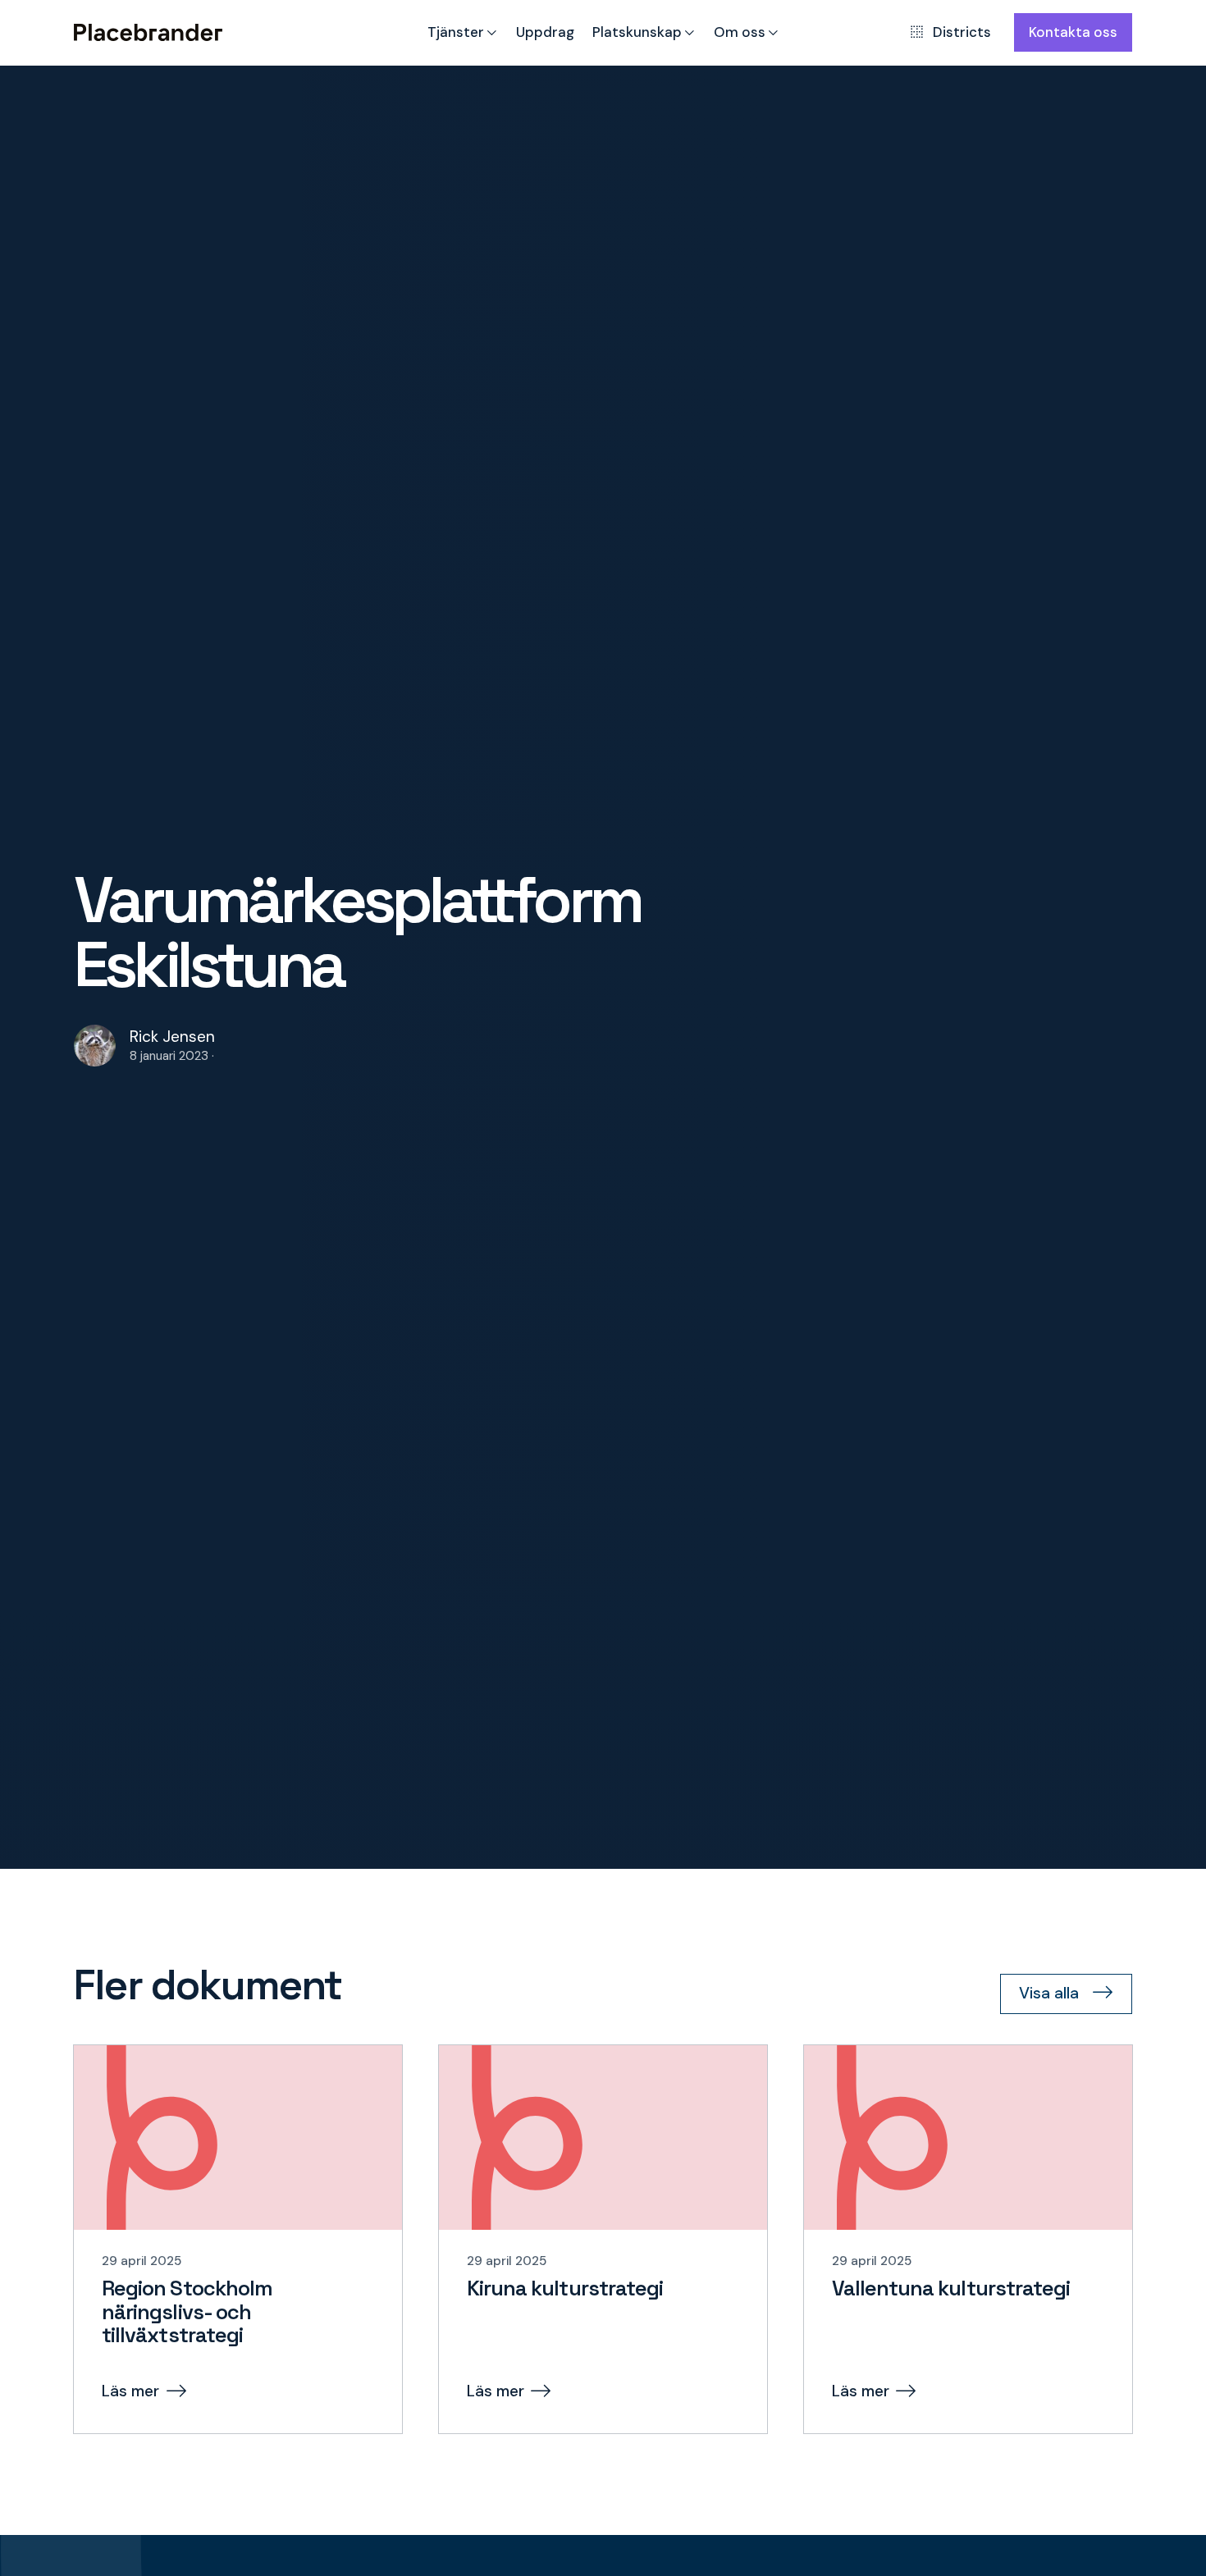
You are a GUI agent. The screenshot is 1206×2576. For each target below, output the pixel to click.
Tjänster (456, 32)
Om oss (740, 32)
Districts (962, 32)
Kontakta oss (1073, 32)
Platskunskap (637, 32)
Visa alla (1049, 1993)
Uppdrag (545, 32)
